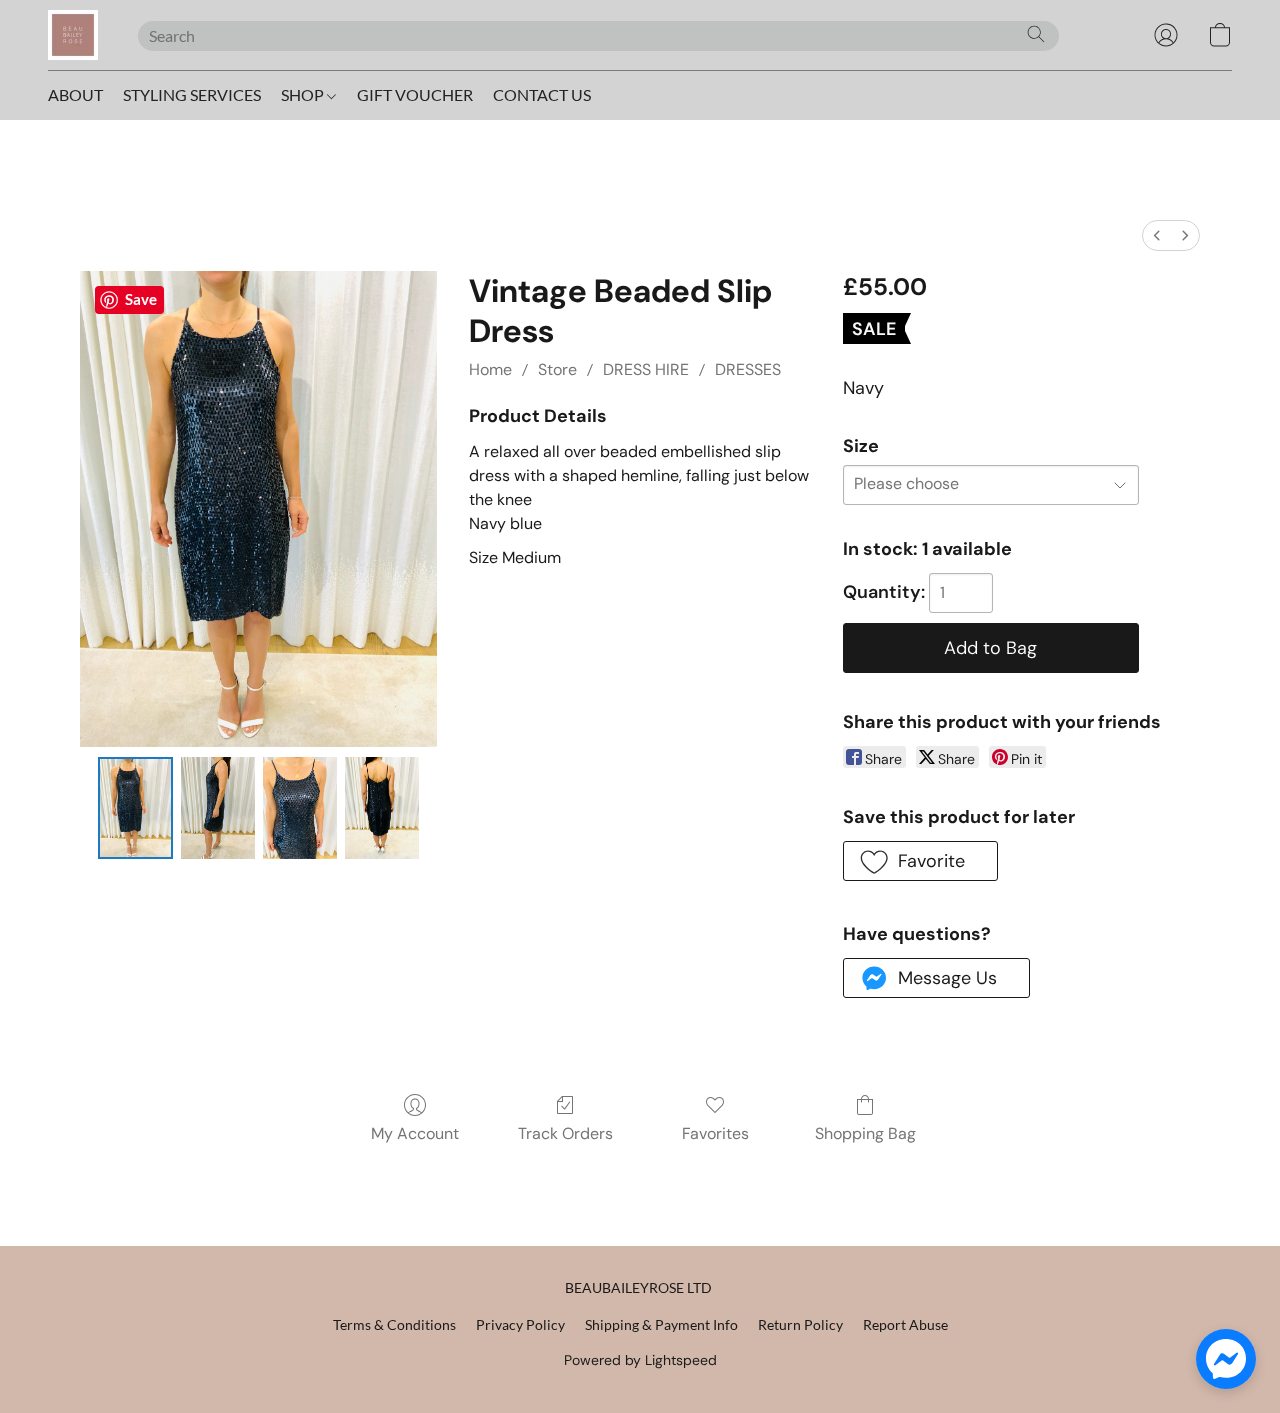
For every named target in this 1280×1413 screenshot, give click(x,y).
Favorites (715, 1133)
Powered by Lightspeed (640, 1360)
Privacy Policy (520, 1324)
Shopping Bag (865, 1133)
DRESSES (748, 369)
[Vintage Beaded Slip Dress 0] (135, 808)
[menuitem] (1157, 235)
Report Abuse (905, 1324)
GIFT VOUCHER (415, 94)
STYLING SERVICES (192, 94)
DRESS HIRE (646, 369)
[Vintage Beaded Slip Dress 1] (218, 808)
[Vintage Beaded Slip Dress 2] (300, 808)
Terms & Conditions (394, 1324)
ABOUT (75, 94)
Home (490, 369)
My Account (415, 1133)
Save (141, 299)
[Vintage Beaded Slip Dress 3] (382, 808)
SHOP (304, 94)
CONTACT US (542, 94)
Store (557, 369)
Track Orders (565, 1133)
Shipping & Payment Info (661, 1324)
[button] (73, 35)
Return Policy (800, 1324)
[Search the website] (1036, 34)
